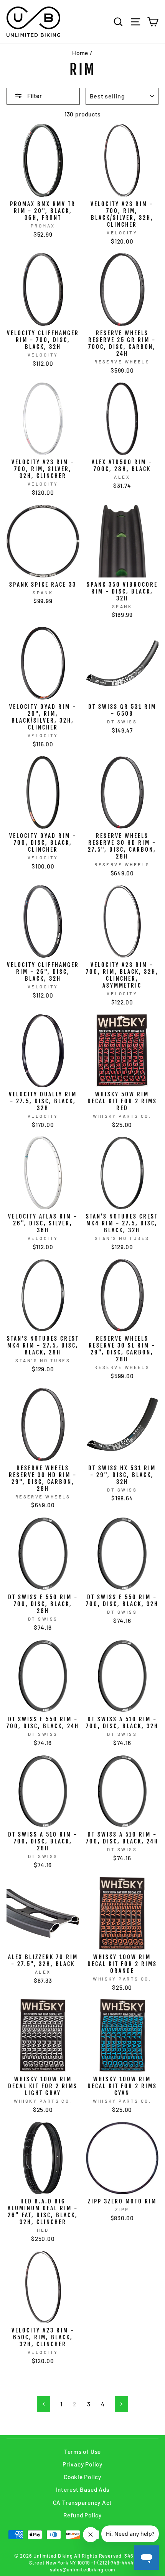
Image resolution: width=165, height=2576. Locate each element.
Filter (34, 96)
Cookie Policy (82, 2477)
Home (80, 53)
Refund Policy (82, 2515)
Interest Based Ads (83, 2489)
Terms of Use (82, 2452)
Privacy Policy (82, 2464)
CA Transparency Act (83, 2502)
